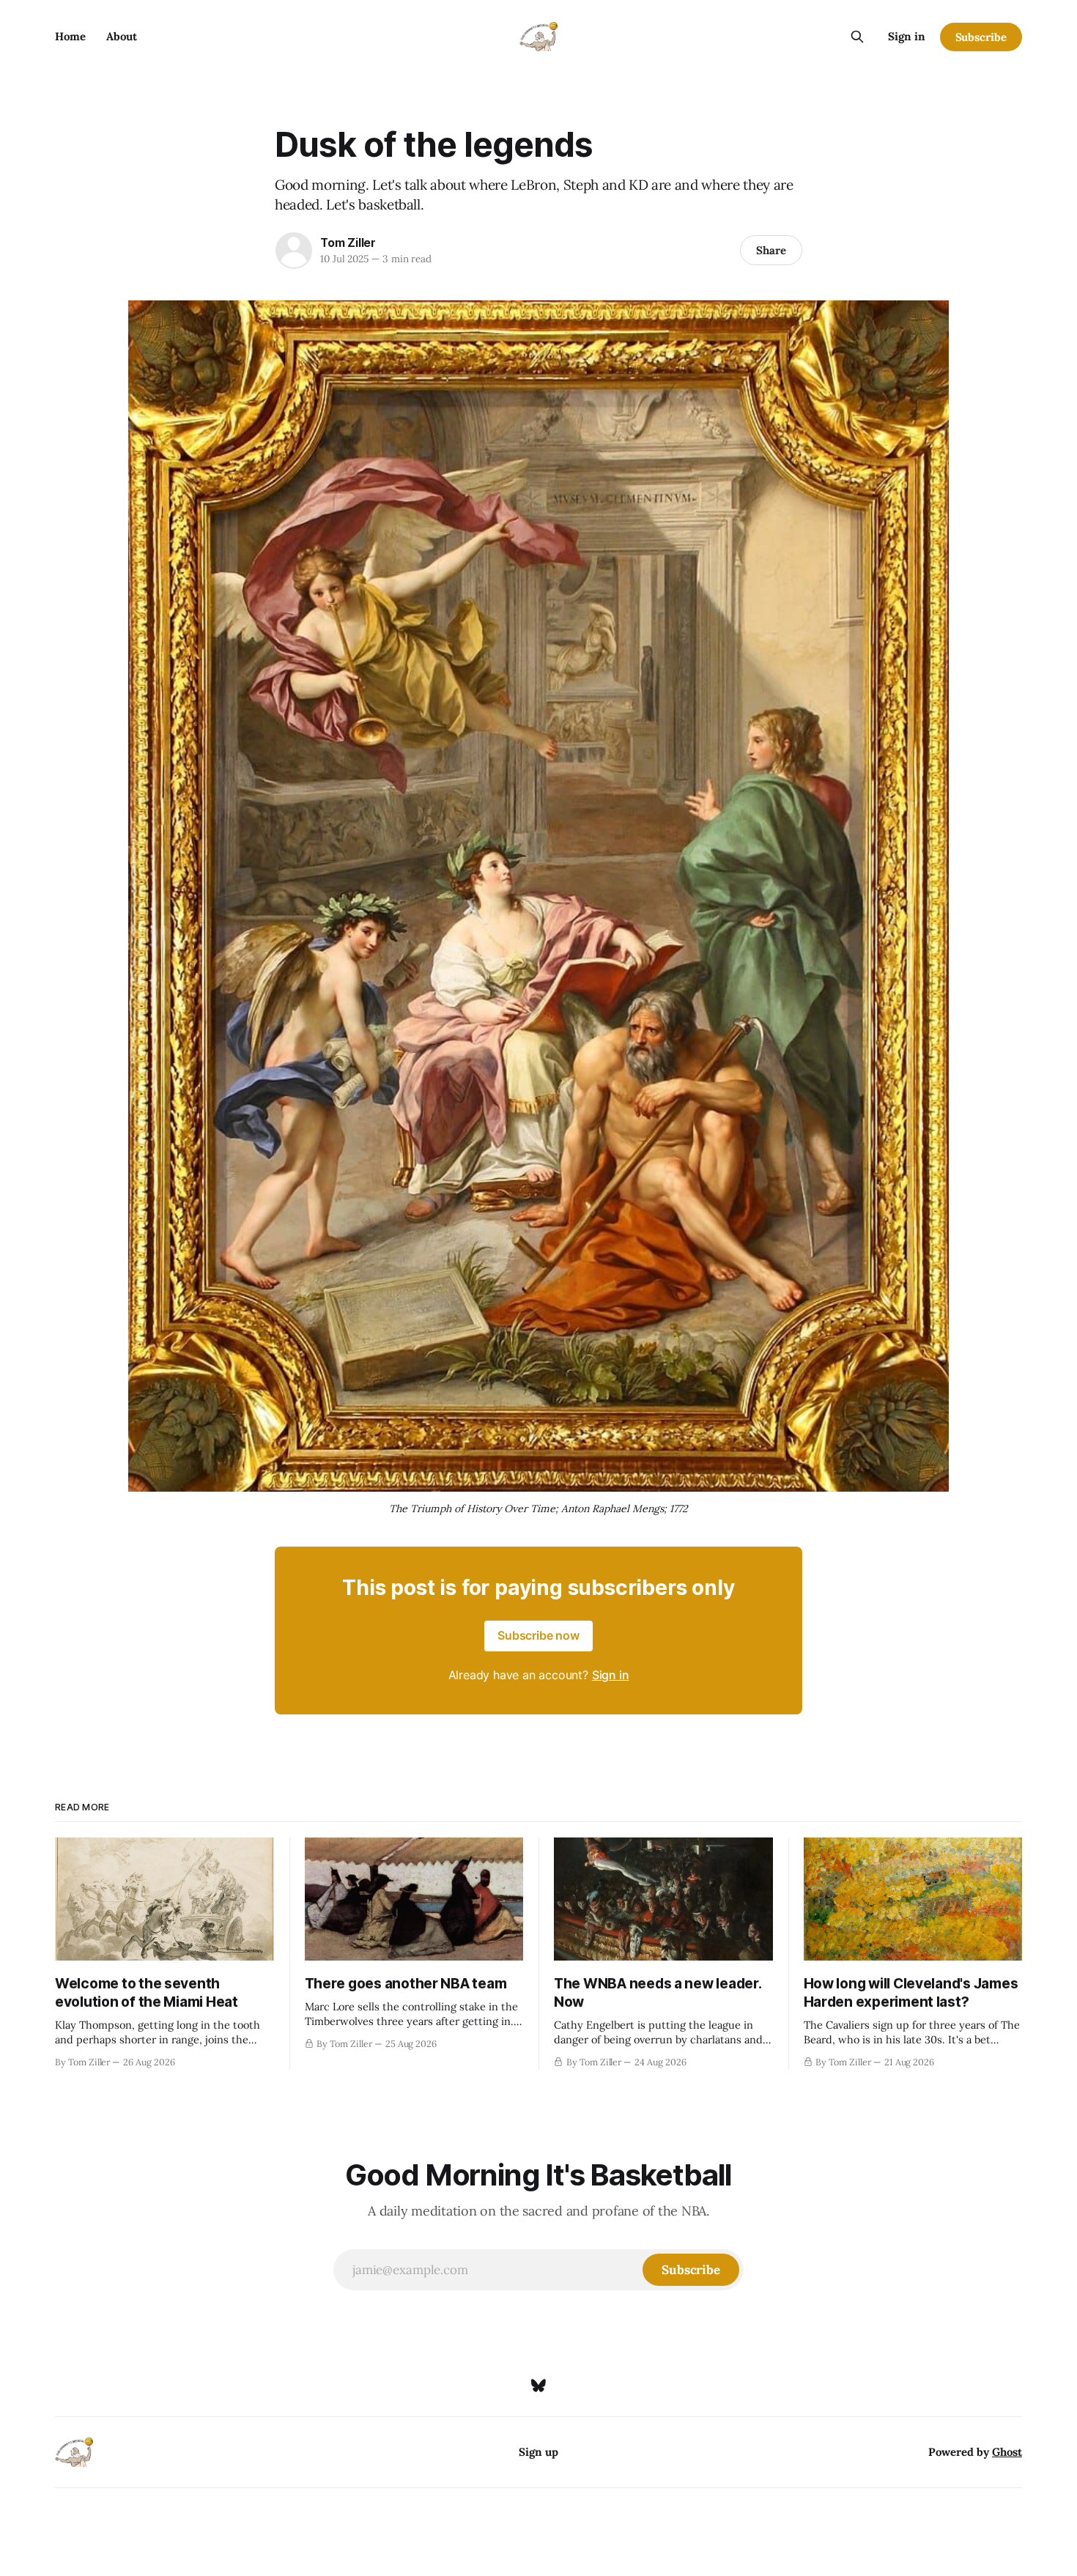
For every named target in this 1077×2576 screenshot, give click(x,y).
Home (70, 36)
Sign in (907, 36)
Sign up (538, 2452)
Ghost (1007, 2452)
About (122, 36)
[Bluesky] (538, 2386)
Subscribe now (538, 1635)
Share (771, 250)
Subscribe (981, 37)
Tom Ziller (348, 243)
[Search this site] (857, 37)
